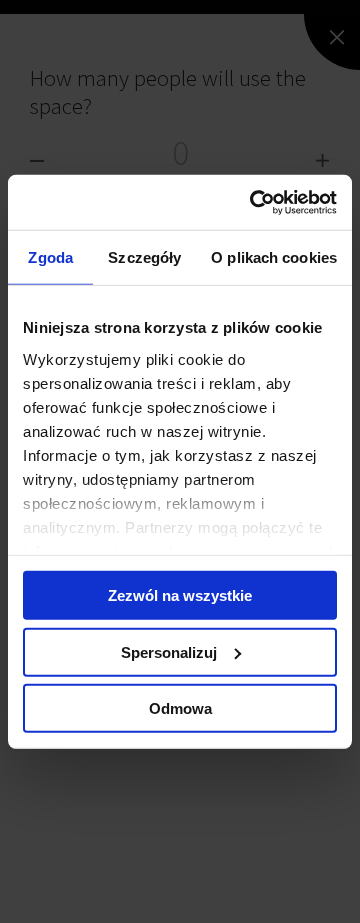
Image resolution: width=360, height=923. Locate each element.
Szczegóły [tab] (144, 257)
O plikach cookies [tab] (274, 257)
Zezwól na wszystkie (180, 595)
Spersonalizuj (169, 651)
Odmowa (180, 708)
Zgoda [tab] (50, 257)
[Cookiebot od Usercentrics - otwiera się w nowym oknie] (254, 202)
